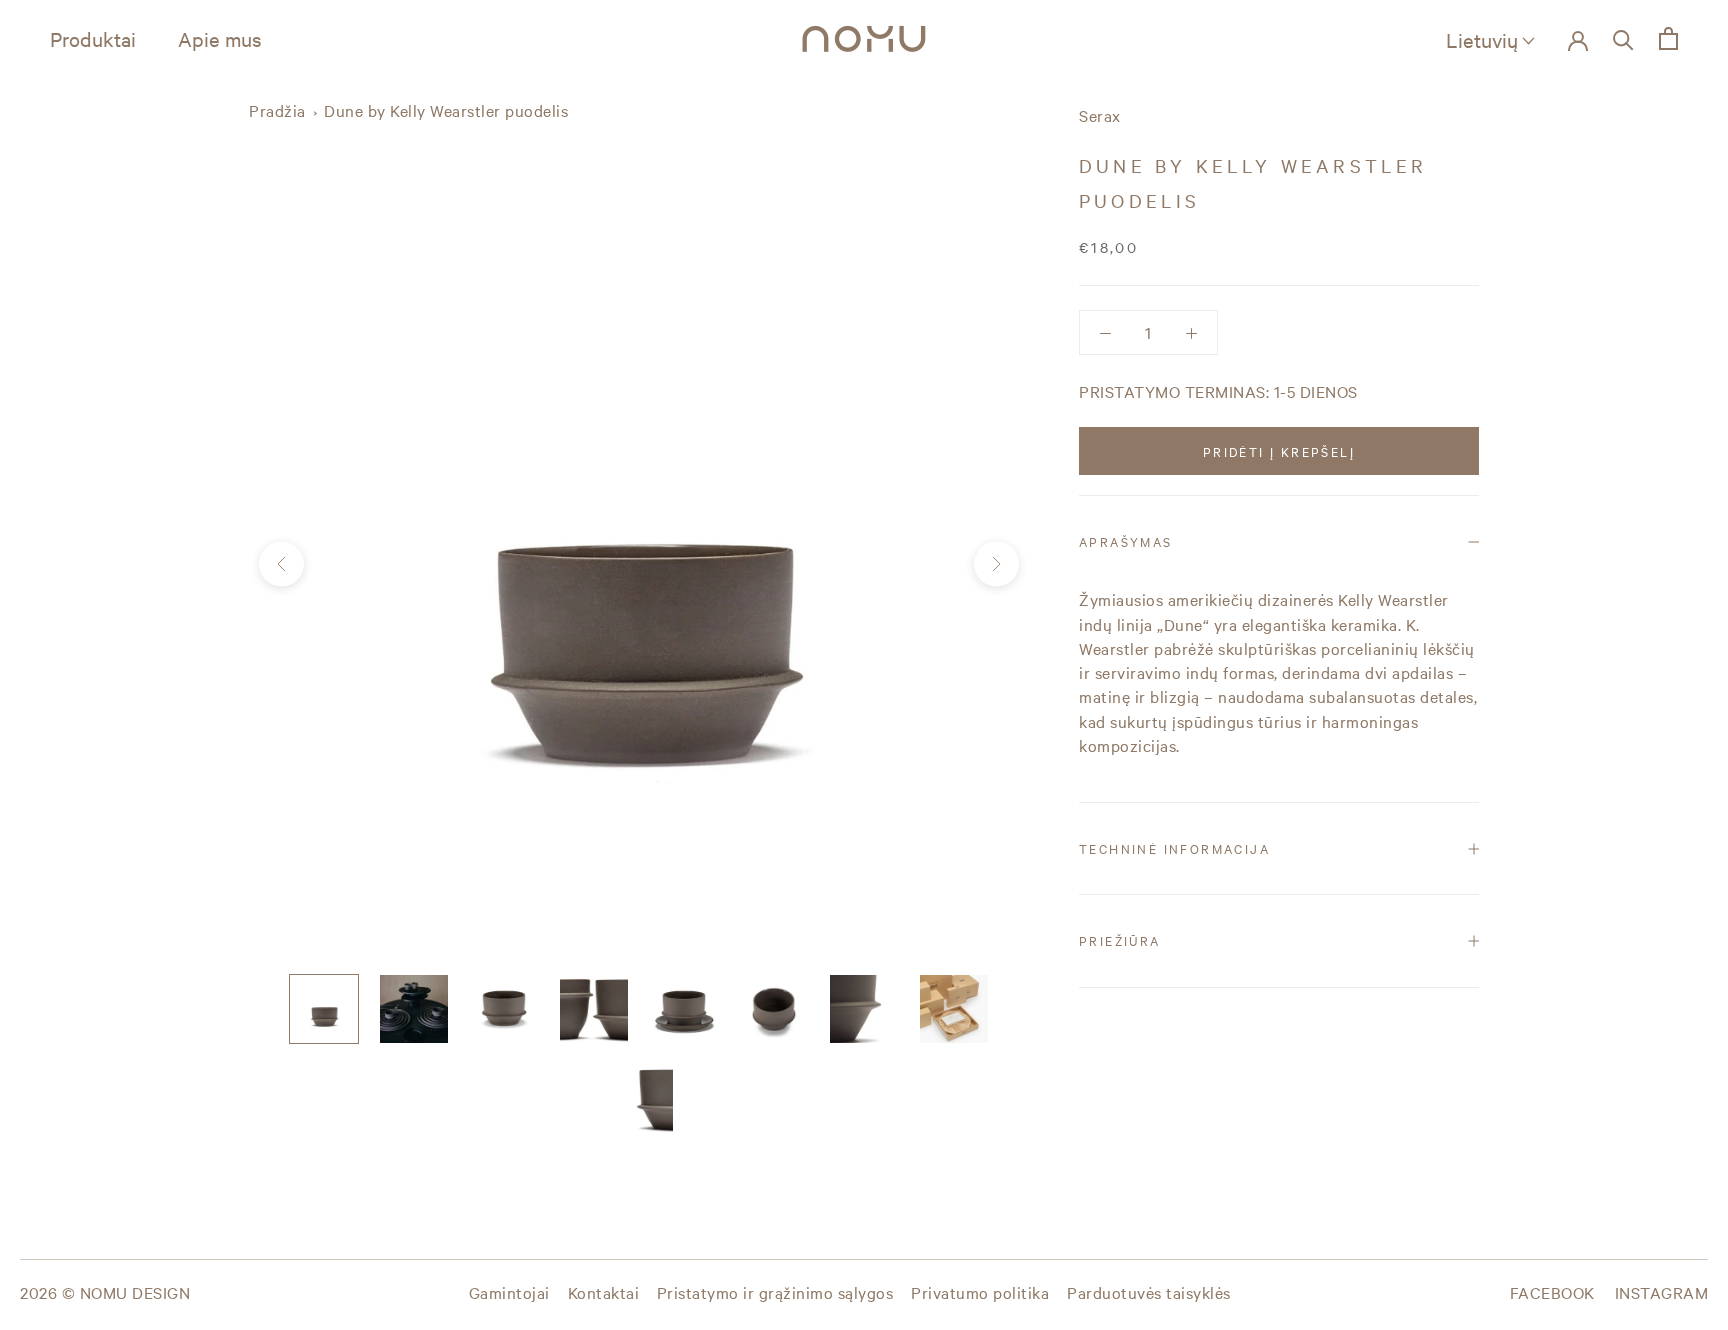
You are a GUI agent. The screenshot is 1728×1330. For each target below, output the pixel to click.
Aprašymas (1126, 541)
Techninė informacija (1174, 848)
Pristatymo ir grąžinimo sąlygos (775, 1292)
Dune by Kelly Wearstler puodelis (446, 110)
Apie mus (220, 38)
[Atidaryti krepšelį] (1668, 38)
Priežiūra (1120, 940)
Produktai (93, 38)
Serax (1100, 115)
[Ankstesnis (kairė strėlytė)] (281, 564)
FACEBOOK (1552, 1292)
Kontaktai (604, 1292)
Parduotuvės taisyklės (1149, 1292)
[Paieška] (1623, 38)
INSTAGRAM (1662, 1292)
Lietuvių (1482, 39)
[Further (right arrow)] (996, 564)
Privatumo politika (980, 1292)
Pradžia (277, 110)
